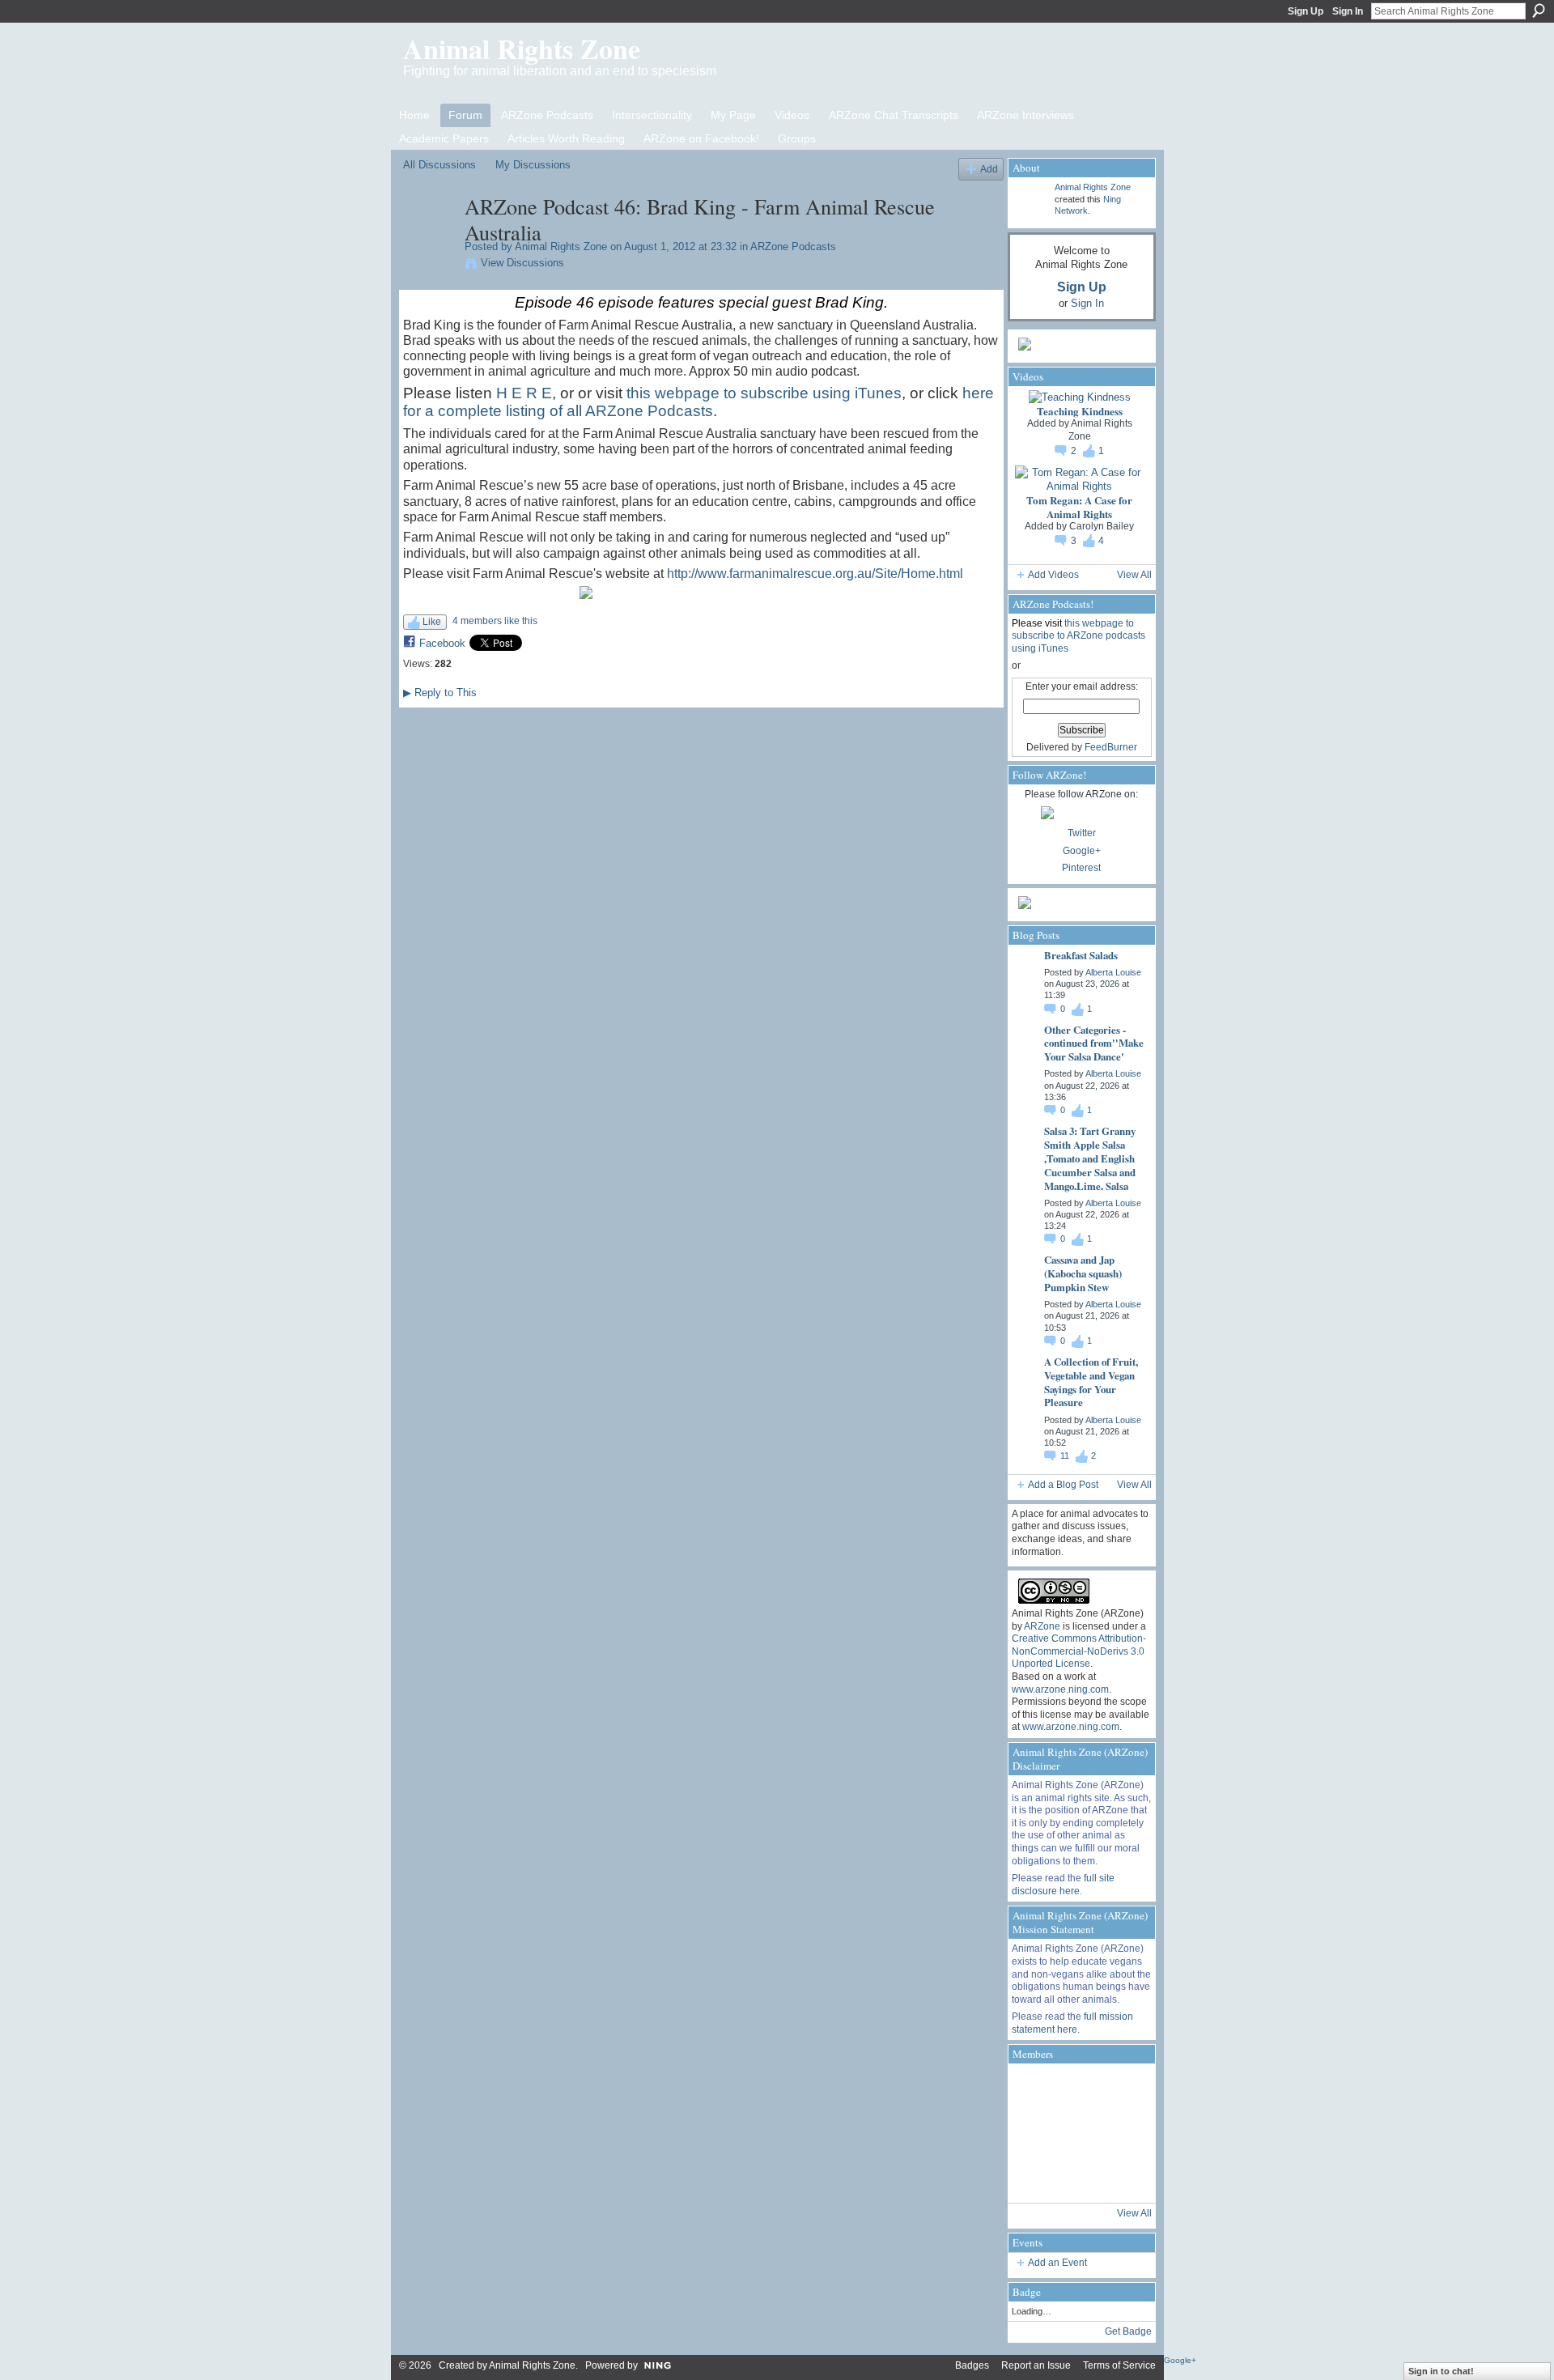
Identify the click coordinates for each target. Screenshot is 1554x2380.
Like (432, 622)
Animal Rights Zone (522, 49)
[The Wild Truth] (1077, 2177)
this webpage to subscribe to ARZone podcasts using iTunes (1078, 636)
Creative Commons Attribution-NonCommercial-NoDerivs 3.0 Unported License (1079, 1651)
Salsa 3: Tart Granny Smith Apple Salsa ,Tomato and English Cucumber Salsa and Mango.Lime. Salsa (1090, 1158)
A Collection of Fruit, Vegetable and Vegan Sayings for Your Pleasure (1091, 1382)
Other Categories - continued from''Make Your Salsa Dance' (1094, 1043)
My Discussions (533, 165)
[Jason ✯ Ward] (1121, 2133)
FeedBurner (1111, 747)
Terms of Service (1119, 2365)
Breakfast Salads (1081, 955)
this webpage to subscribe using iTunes (764, 393)
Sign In (1348, 11)
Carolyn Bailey (1102, 526)
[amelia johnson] (1034, 2133)
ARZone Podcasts (793, 246)
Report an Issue (1036, 2365)
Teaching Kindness (1080, 411)
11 (1066, 1456)
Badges (972, 2365)
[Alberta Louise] (1034, 2089)
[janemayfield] (1077, 2133)
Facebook (442, 643)
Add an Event (1057, 2263)
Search (1539, 11)
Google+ (1082, 851)
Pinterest (1081, 868)
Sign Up (1306, 11)
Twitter (1082, 833)
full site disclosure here (1063, 1885)
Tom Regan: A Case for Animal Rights (1079, 507)
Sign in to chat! (1441, 2371)
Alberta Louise (1113, 972)
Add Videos (1053, 575)
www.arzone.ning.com (1060, 1689)
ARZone (1042, 1626)
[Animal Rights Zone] (429, 240)
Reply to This (440, 693)
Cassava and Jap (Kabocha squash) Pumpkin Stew (1083, 1273)
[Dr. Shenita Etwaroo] (1077, 2089)
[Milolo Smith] (1034, 2177)
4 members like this (495, 621)
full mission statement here (1072, 2023)
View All (1134, 575)
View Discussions (522, 263)
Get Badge (1128, 2331)
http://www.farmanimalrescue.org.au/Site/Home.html (815, 574)
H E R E (524, 393)
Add (989, 169)
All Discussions (439, 165)
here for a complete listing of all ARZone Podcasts (698, 402)
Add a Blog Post (1063, 1485)
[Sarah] (1121, 2177)
